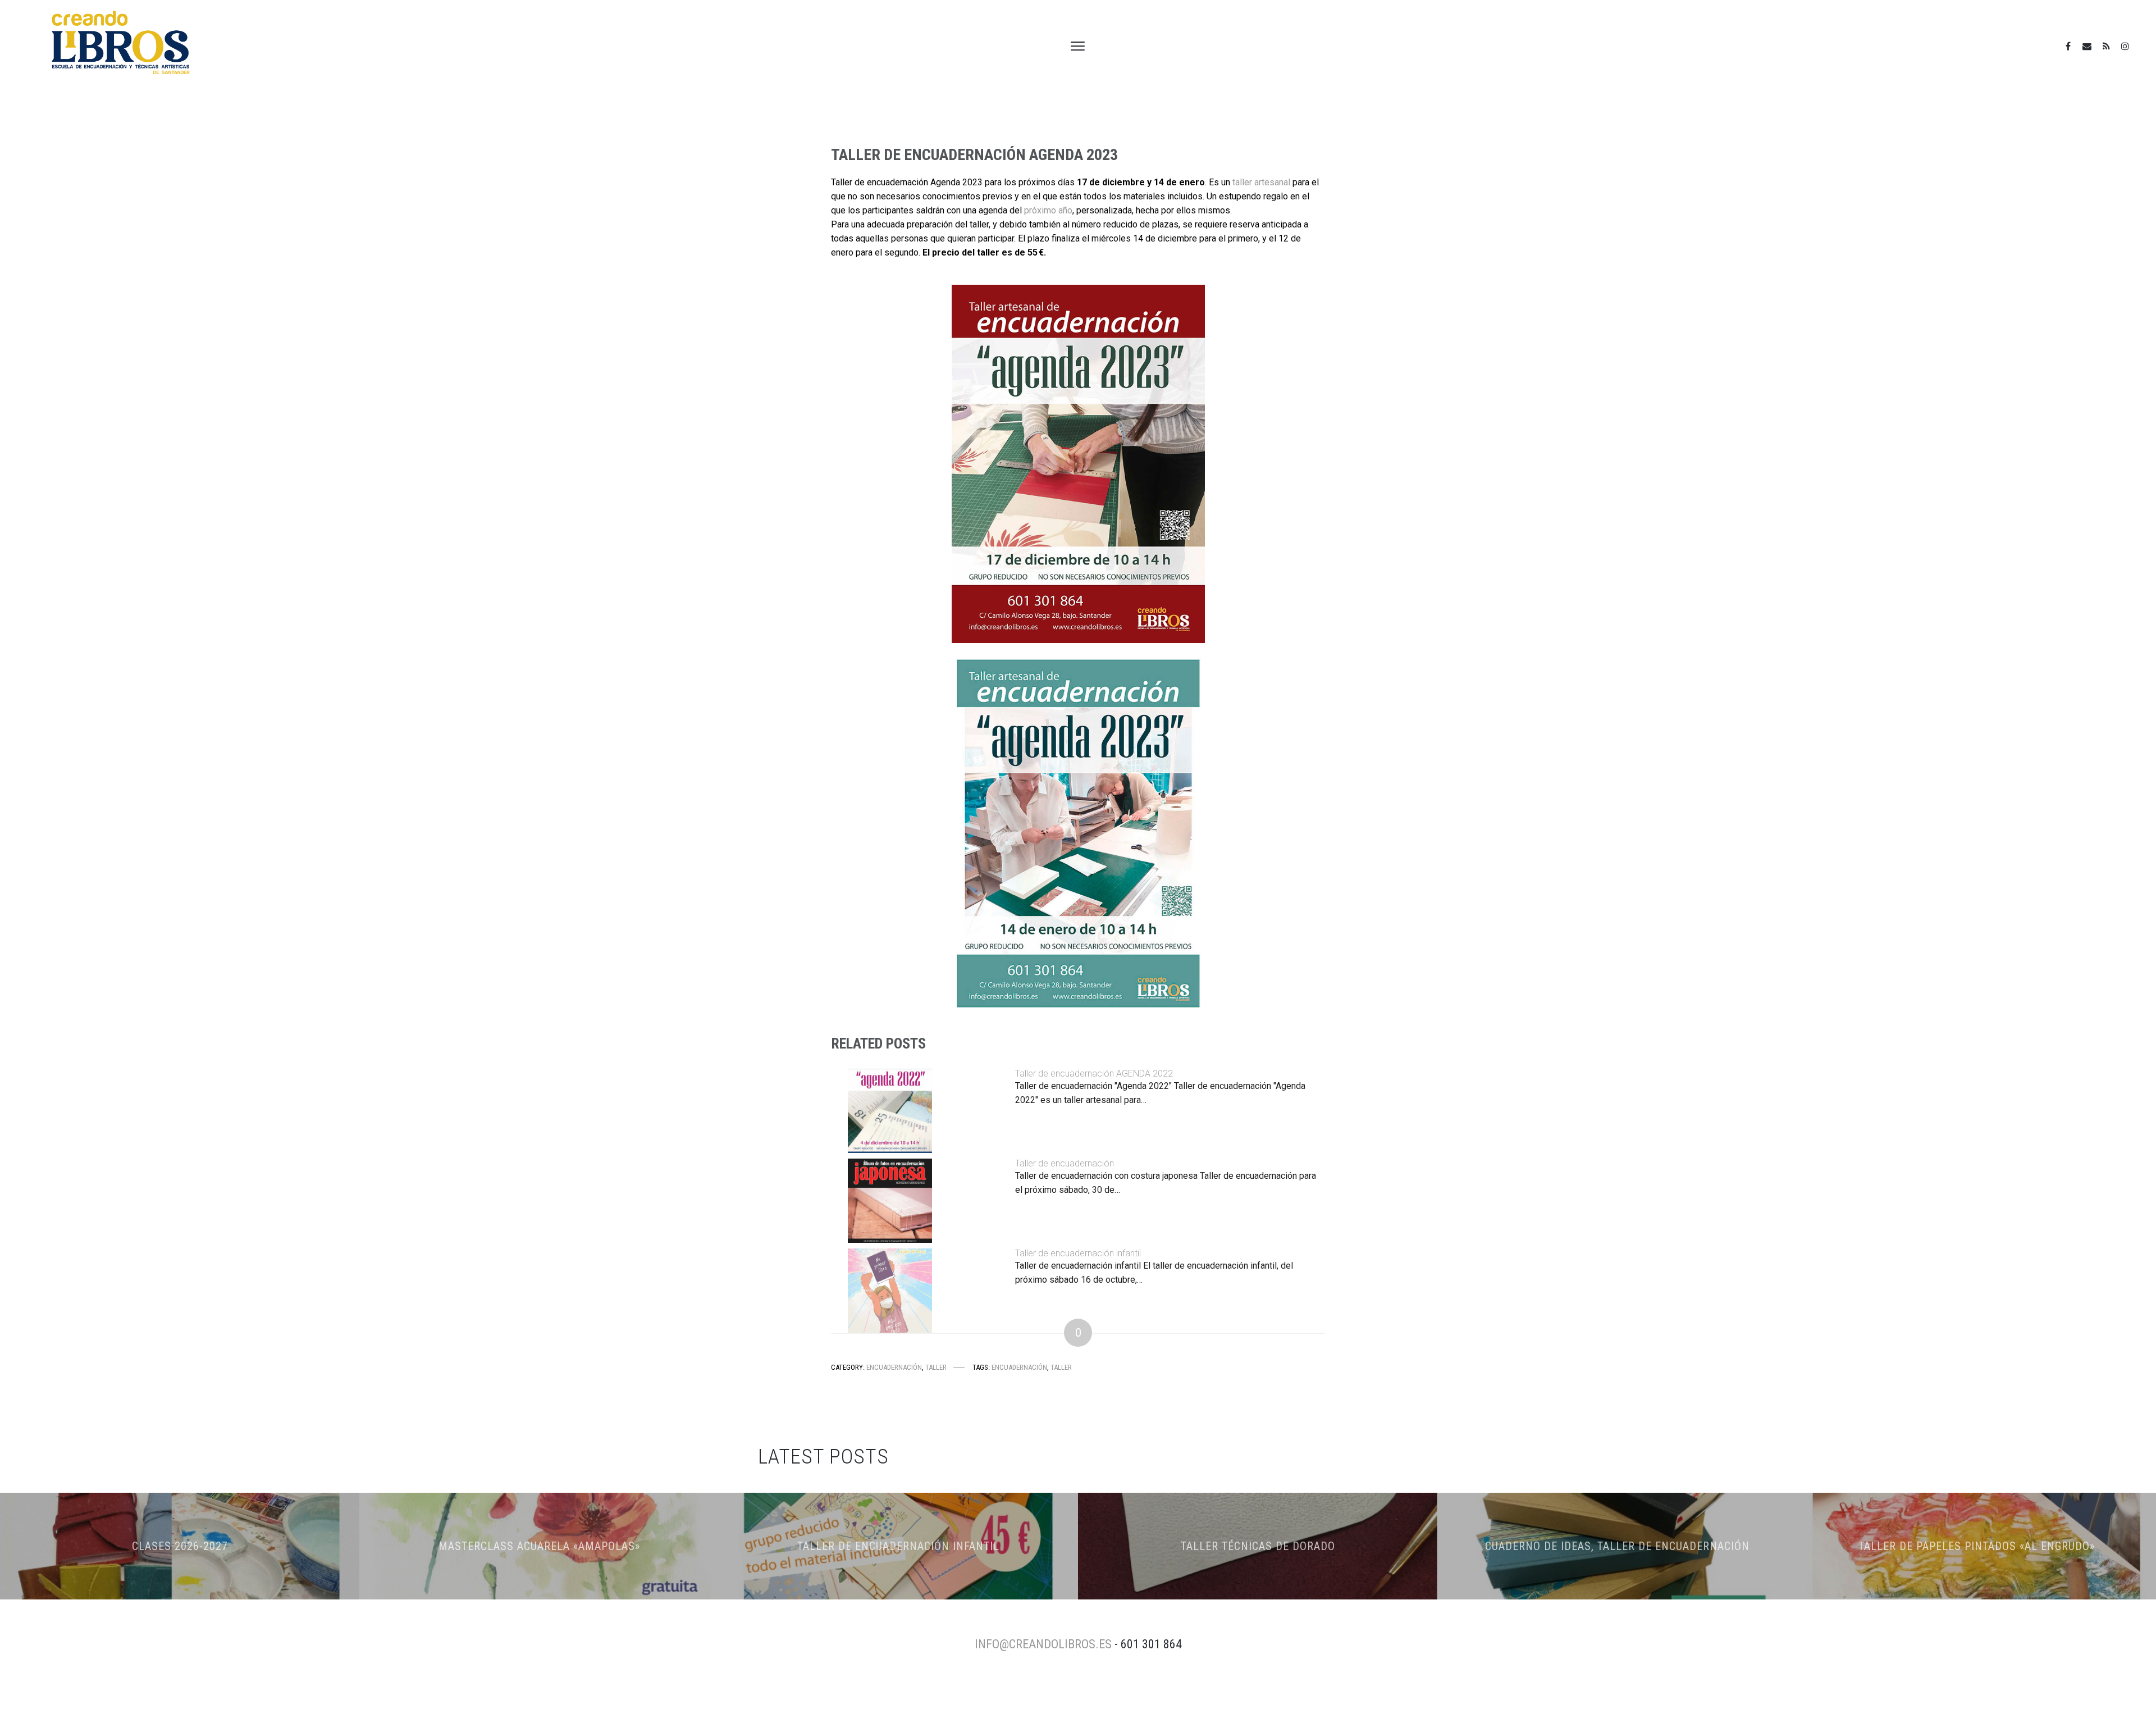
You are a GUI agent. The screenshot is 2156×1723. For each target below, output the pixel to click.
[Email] (2087, 46)
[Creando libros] (121, 46)
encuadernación (1019, 1367)
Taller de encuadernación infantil (1078, 1253)
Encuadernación (894, 1367)
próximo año (1048, 210)
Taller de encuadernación (1065, 1163)
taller (1061, 1367)
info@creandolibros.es (1043, 1644)
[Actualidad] (2106, 46)
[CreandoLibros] (2068, 46)
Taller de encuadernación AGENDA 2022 (1094, 1074)
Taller (936, 1367)
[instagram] (2125, 46)
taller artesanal (1261, 182)
